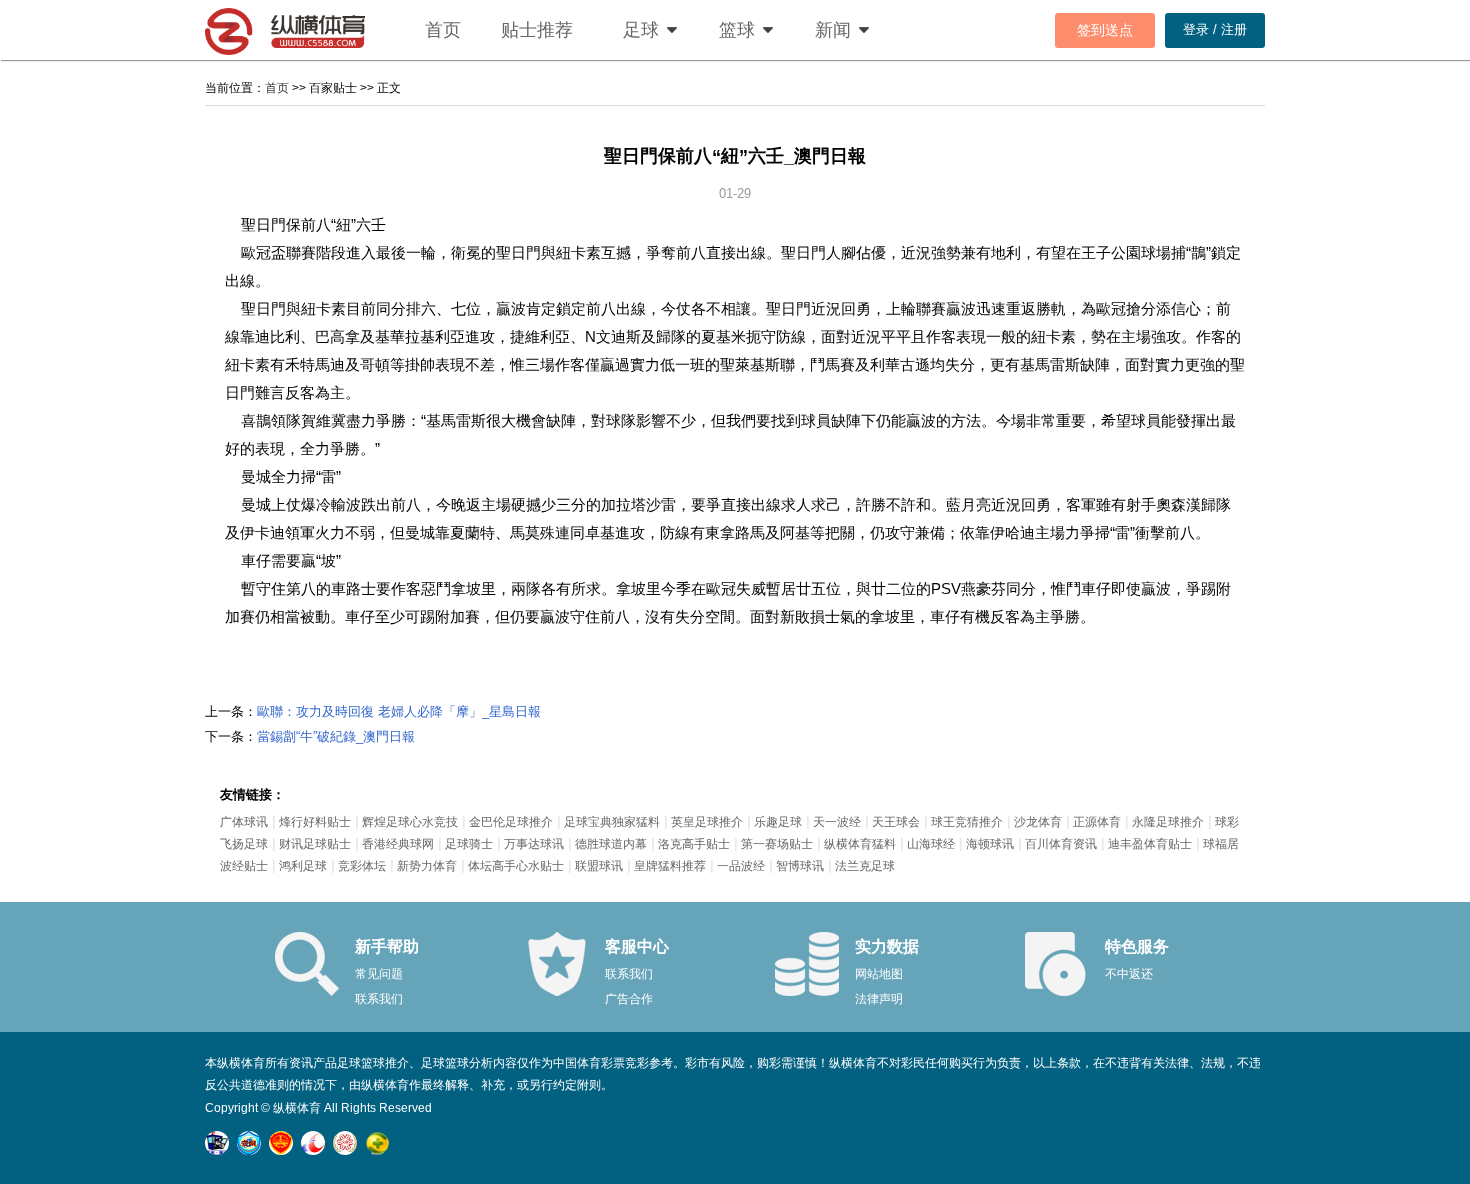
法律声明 (879, 999)
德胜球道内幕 (611, 844)
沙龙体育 (1038, 822)
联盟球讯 (599, 866)
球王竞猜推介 (967, 822)
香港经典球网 (398, 844)
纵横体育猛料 (860, 844)
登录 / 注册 (1215, 29)
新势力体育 (427, 866)
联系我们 (379, 999)
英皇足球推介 (707, 822)
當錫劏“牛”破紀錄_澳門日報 (336, 736)
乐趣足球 (778, 822)
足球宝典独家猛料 (612, 822)
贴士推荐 (537, 30)
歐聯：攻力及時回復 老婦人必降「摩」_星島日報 (399, 711)
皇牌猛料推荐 (670, 866)
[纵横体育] (305, 30)
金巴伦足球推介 (511, 822)
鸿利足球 (303, 866)
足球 (641, 30)
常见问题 (379, 974)
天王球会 (896, 822)
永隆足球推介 (1168, 822)
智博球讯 (800, 866)
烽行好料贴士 (315, 822)
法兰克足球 (865, 866)
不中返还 (1129, 974)
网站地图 (879, 974)
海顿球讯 (990, 844)
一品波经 (741, 866)
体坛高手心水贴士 (516, 866)
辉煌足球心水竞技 (410, 822)
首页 (443, 30)
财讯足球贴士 (315, 844)
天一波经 (837, 822)
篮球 (737, 30)
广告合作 (629, 999)
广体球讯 (244, 822)
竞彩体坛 (362, 866)
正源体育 (1097, 822)
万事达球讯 (534, 844)
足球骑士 (469, 844)
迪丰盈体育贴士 (1150, 844)
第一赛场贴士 (777, 844)
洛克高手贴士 (694, 844)
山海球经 (931, 844)
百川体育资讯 (1061, 844)
